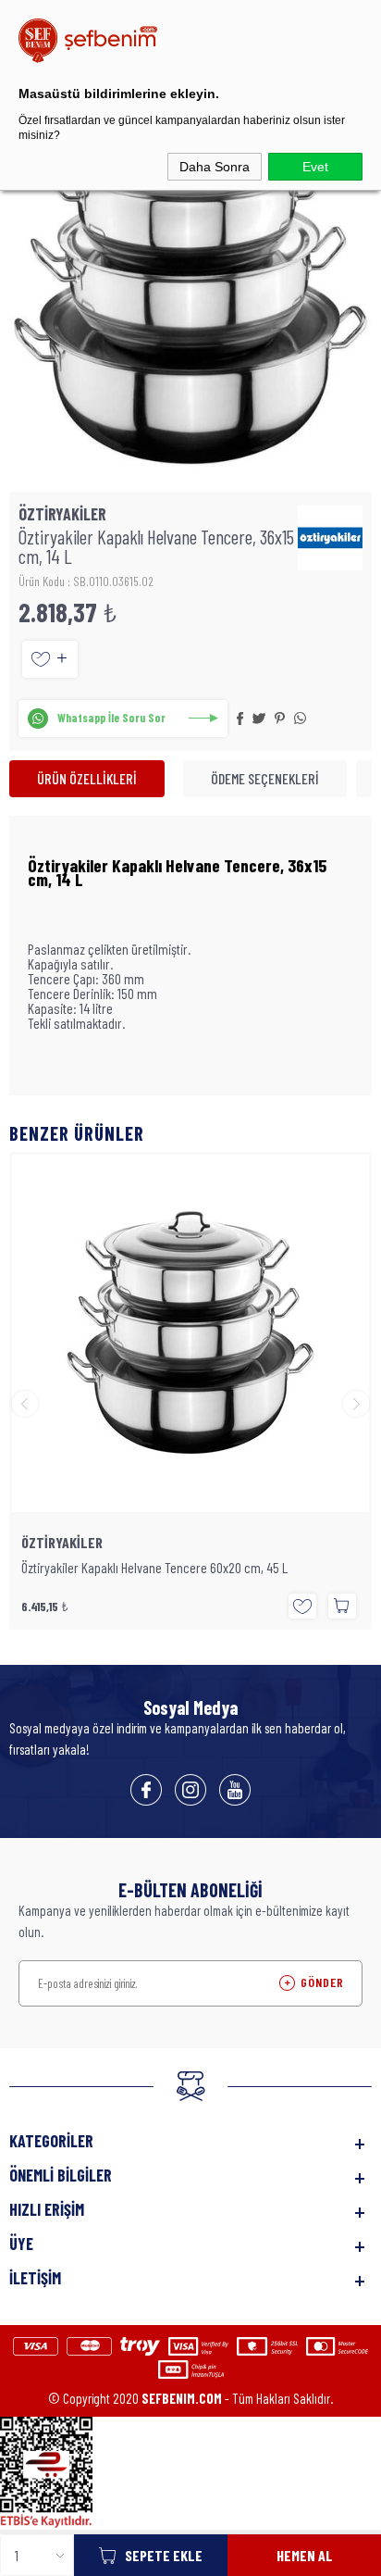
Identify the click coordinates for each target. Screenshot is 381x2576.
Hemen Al (305, 2555)
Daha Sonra (215, 167)
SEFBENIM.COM (182, 2398)
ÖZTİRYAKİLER (62, 1543)
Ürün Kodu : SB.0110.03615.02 (86, 581)
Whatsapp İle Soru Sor (111, 718)
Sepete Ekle (164, 2555)
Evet (315, 167)
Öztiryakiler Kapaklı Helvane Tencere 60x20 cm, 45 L (154, 1568)
